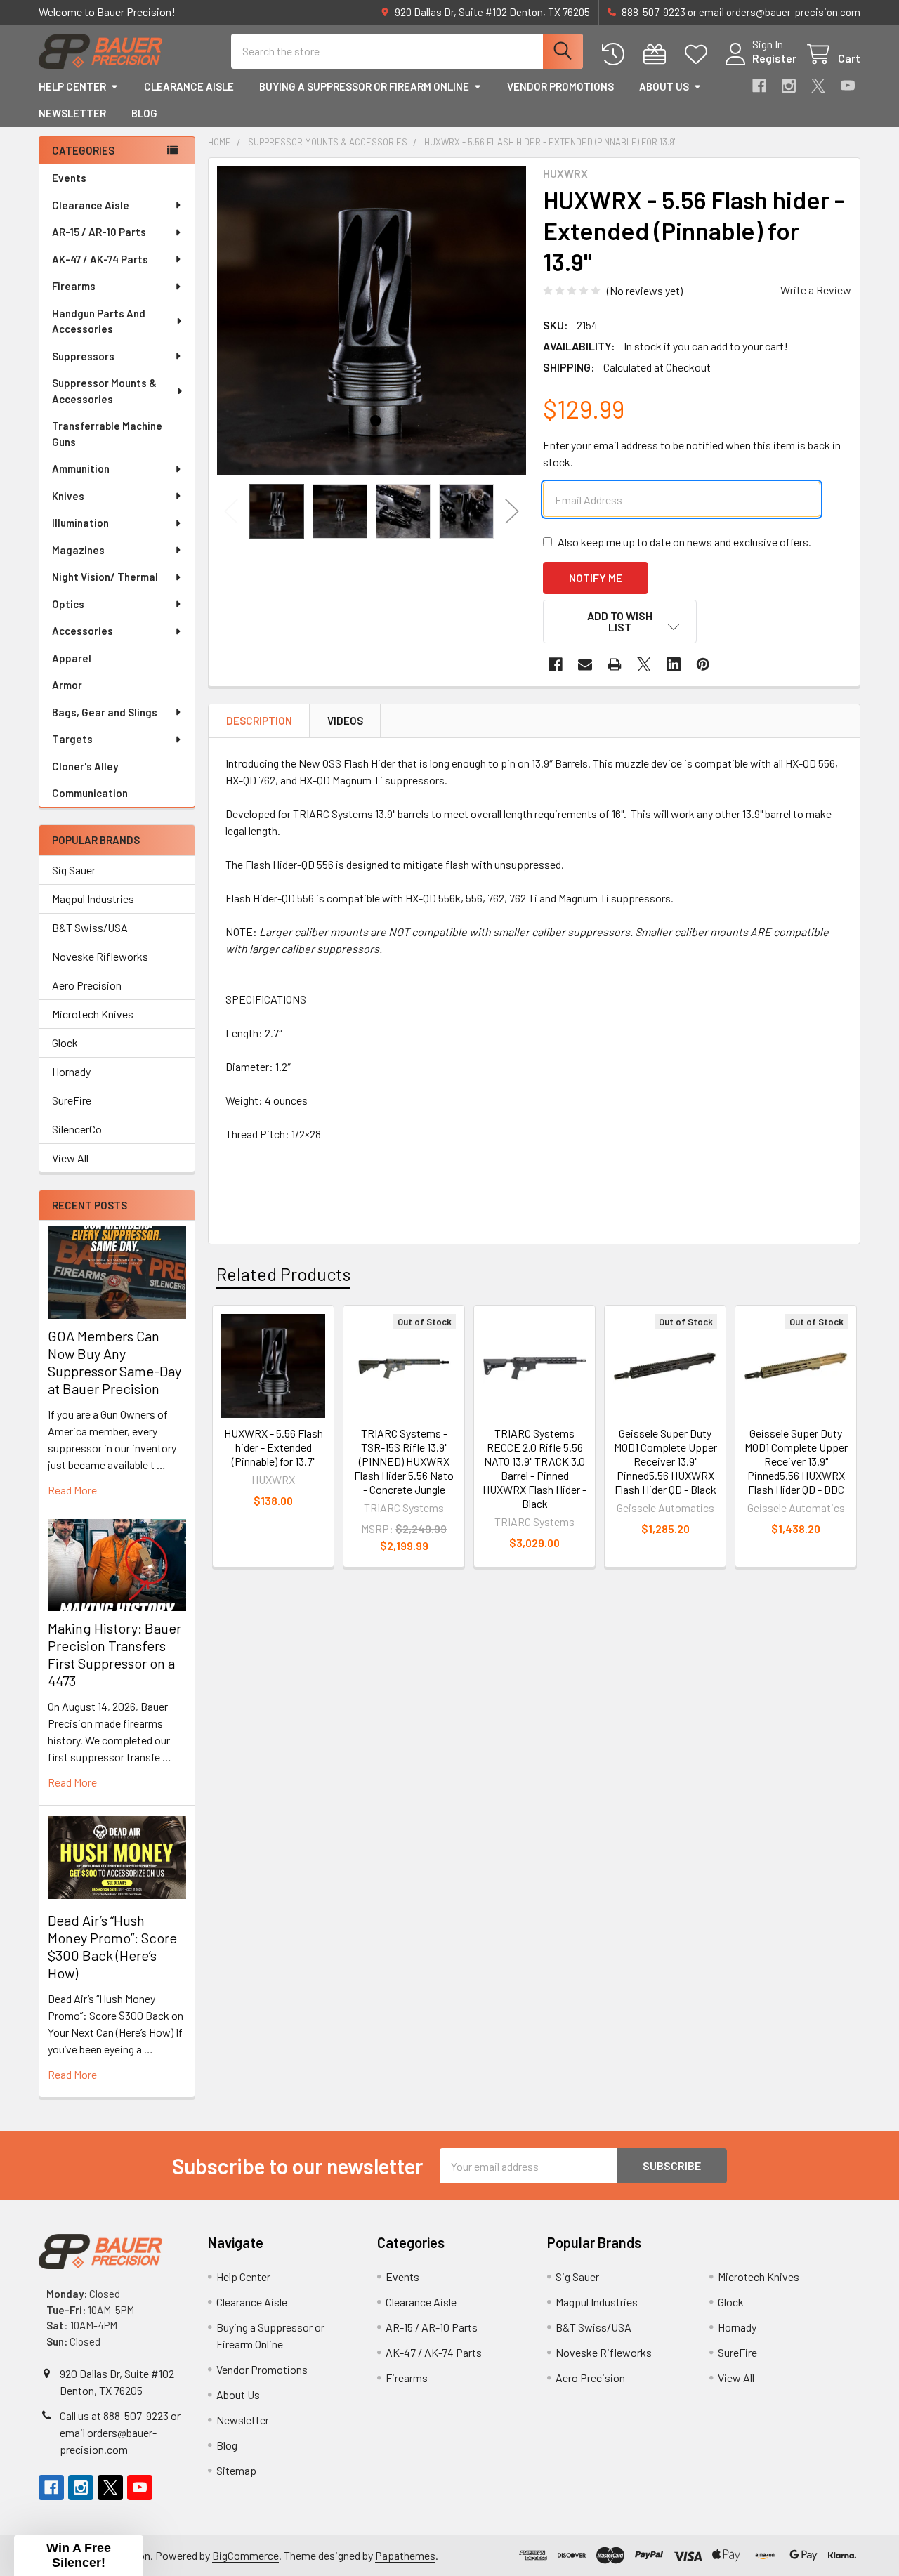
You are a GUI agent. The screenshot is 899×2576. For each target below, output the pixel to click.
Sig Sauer (74, 870)
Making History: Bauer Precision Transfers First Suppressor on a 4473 (114, 1654)
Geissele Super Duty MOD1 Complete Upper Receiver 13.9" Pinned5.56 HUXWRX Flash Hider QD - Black (665, 1461)
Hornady (71, 1071)
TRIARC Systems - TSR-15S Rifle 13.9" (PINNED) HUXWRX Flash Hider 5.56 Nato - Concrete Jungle (404, 1461)
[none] (372, 321)
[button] (620, 622)
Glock (65, 1043)
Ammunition (81, 468)
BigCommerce (245, 2555)
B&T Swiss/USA (90, 927)
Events (69, 178)
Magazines (78, 550)
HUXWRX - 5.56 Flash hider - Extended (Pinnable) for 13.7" (274, 1447)
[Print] (615, 664)
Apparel (72, 658)
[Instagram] (789, 86)
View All (70, 1158)
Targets (72, 739)
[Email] (585, 664)
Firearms (74, 286)
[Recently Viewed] (616, 54)
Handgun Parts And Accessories (99, 321)
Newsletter (72, 113)
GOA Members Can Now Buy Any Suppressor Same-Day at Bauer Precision (114, 1362)
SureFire (72, 1100)
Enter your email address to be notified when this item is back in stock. (692, 453)
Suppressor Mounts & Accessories (104, 391)
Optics (68, 604)
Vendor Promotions (560, 86)
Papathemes (405, 2555)
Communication (90, 793)
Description (259, 721)
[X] (818, 86)
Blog (144, 113)
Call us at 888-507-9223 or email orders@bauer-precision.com (120, 2432)
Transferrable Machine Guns (107, 434)
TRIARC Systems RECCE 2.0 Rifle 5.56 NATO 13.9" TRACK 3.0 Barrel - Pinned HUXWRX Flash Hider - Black (534, 1468)
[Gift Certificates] (658, 54)
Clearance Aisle (189, 86)
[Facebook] (759, 86)
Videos (345, 721)
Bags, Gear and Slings (105, 712)
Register (774, 58)
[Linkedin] (674, 664)
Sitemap (236, 2470)
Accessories (83, 631)
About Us (664, 86)
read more (72, 1490)
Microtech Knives (93, 1014)
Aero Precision (87, 985)
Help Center (72, 86)
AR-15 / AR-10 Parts (99, 232)
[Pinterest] (703, 664)
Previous (231, 512)
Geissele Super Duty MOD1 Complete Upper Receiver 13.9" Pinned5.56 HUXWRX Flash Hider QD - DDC (796, 1461)
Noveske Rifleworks (100, 956)
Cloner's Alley (85, 766)
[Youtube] (848, 86)
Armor (67, 685)
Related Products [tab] (283, 1274)
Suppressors (83, 356)
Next (512, 512)
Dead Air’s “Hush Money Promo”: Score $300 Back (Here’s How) (112, 1946)
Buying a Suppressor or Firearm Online (364, 86)
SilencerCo (77, 1129)
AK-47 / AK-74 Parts (100, 259)
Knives (68, 496)
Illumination (80, 523)
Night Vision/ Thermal (105, 577)
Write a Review (816, 290)
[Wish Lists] (699, 54)
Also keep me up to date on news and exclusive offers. (684, 542)
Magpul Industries (93, 899)
